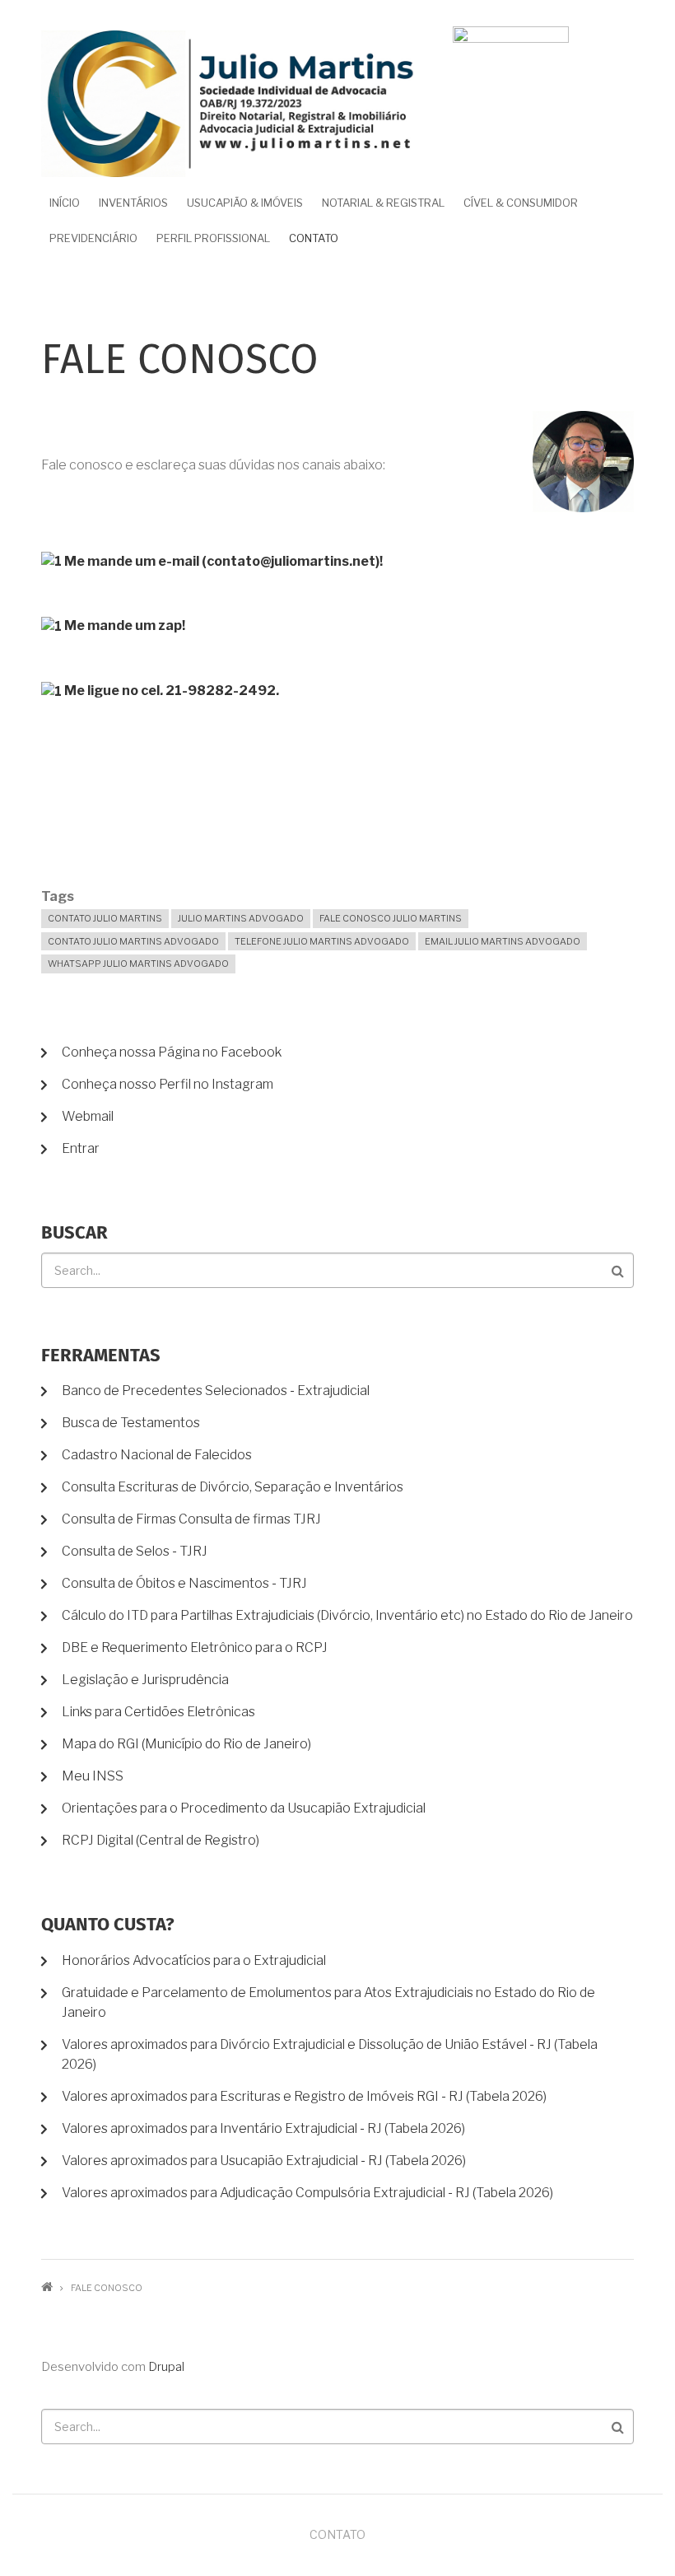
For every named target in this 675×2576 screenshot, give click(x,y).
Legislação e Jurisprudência (145, 1680)
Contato (314, 238)
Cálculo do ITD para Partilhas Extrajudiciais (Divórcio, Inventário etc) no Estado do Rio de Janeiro (347, 1615)
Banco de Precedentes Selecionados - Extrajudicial (216, 1391)
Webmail (88, 1116)
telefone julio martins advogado (322, 941)
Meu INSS (93, 1776)
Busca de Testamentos (131, 1423)
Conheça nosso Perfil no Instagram (168, 1084)
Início (65, 203)
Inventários (133, 203)
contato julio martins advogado (133, 941)
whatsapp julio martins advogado (138, 964)
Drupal (166, 2367)
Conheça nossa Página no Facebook (172, 1052)
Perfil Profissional (213, 238)
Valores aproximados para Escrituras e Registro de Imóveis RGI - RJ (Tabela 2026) (304, 2096)
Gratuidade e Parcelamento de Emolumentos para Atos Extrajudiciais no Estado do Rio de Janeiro (328, 2002)
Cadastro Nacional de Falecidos (157, 1455)
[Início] (230, 103)
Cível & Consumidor (521, 203)
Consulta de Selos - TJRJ (135, 1551)
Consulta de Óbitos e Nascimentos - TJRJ (184, 1583)
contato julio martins (105, 918)
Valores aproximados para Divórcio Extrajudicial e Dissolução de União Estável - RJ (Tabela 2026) (330, 2054)
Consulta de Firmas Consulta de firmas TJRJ (191, 1519)
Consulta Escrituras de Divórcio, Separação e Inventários (233, 1487)
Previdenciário (93, 238)
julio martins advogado (241, 918)
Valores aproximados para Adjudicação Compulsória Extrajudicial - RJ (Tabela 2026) (307, 2193)
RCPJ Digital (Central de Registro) (161, 1840)
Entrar (81, 1148)
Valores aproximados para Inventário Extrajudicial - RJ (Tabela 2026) (263, 2128)
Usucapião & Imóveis (245, 203)
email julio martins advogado (503, 941)
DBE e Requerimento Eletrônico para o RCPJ (195, 1647)
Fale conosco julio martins (391, 918)
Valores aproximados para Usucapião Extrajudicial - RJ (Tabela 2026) (264, 2161)
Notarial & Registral (383, 203)
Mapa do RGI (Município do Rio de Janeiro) (186, 1744)
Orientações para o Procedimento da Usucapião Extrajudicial (244, 1808)
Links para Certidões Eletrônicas (158, 1712)
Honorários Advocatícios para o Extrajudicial (194, 1960)
